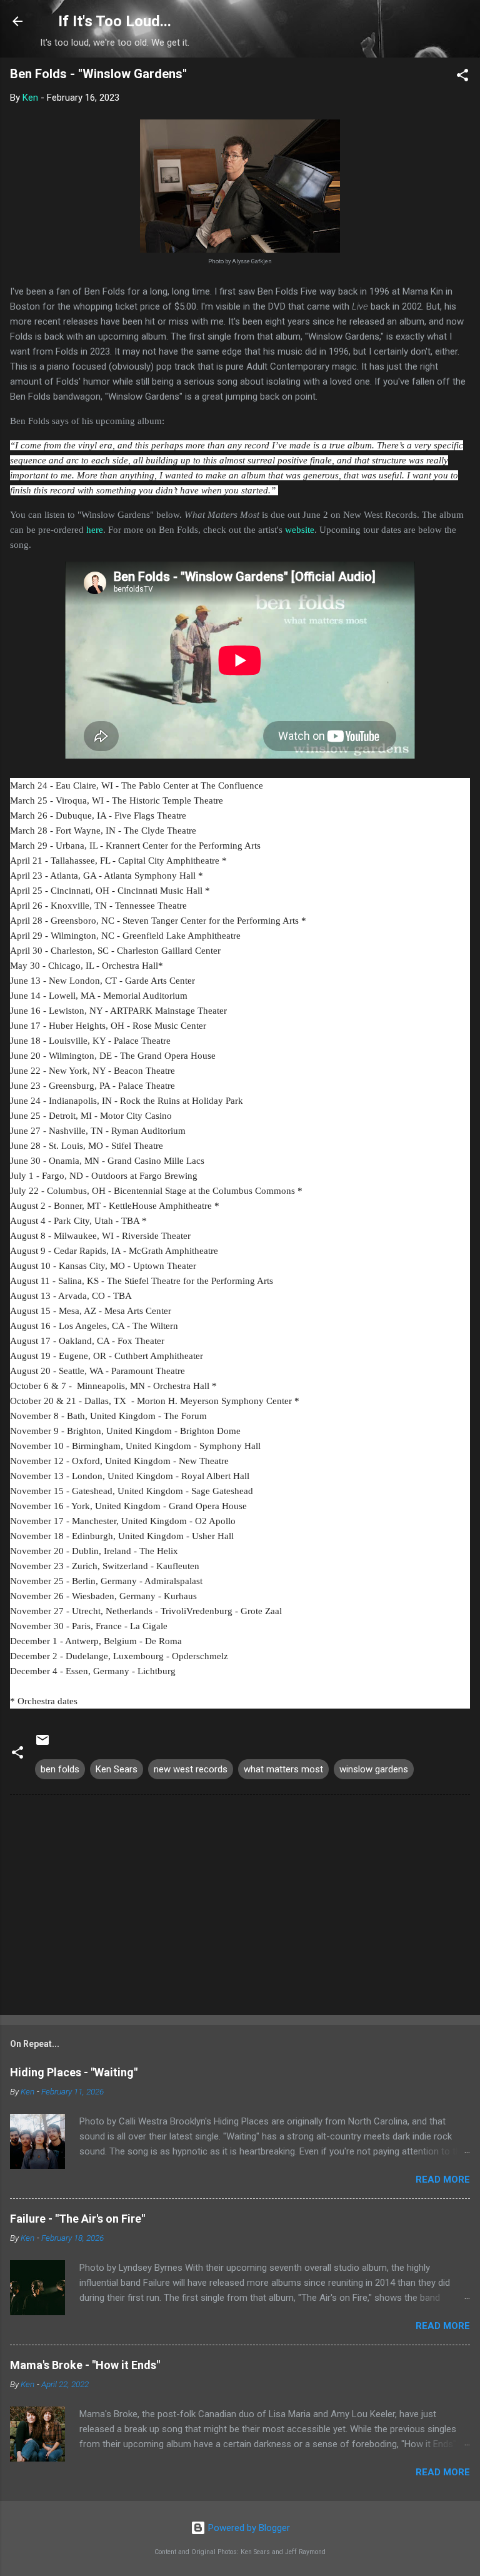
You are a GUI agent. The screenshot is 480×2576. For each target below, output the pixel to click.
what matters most (283, 1769)
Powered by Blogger (248, 2528)
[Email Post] (42, 1744)
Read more (443, 2179)
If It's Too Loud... (115, 21)
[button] (462, 77)
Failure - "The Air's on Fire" (77, 2219)
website (300, 530)
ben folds (60, 1769)
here (95, 530)
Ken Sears (117, 1769)
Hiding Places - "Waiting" (74, 2072)
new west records (191, 1769)
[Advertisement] (240, 1907)
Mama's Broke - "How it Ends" (85, 2365)
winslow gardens (374, 1769)
